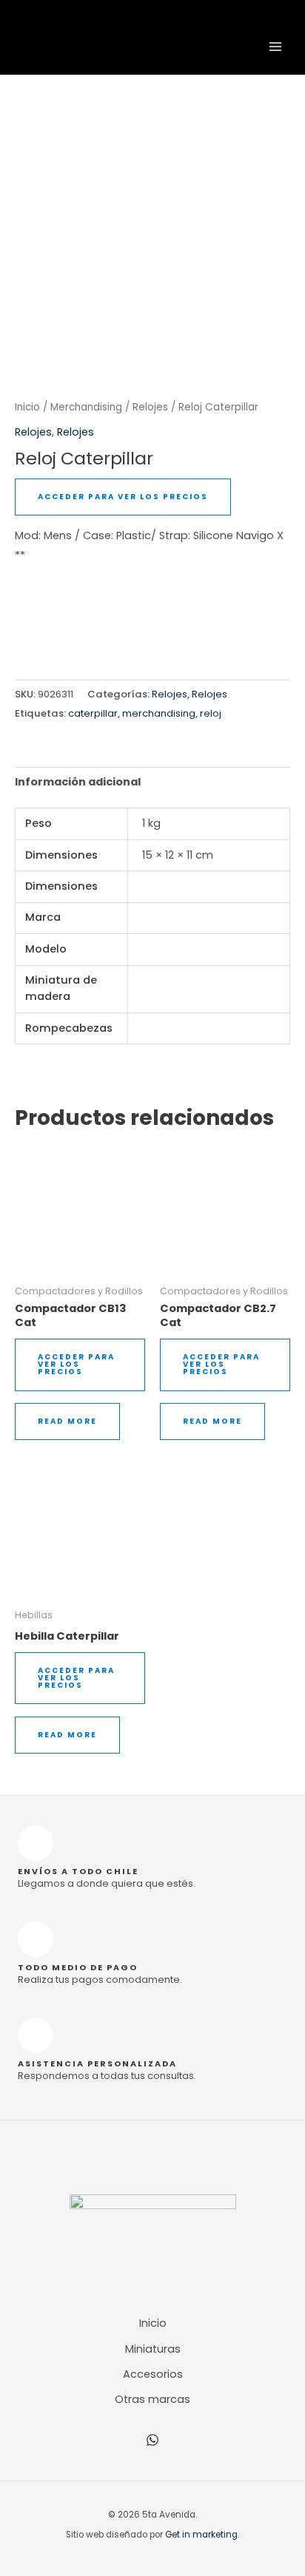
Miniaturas (153, 2349)
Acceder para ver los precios (123, 497)
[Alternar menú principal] (275, 47)
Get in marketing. (202, 2535)
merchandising (159, 713)
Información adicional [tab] (78, 782)
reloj (211, 713)
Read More (67, 1421)
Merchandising (86, 407)
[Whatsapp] (152, 2440)
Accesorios (153, 2374)
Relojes (150, 407)
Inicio (27, 407)
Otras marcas (152, 2399)
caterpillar (93, 713)
